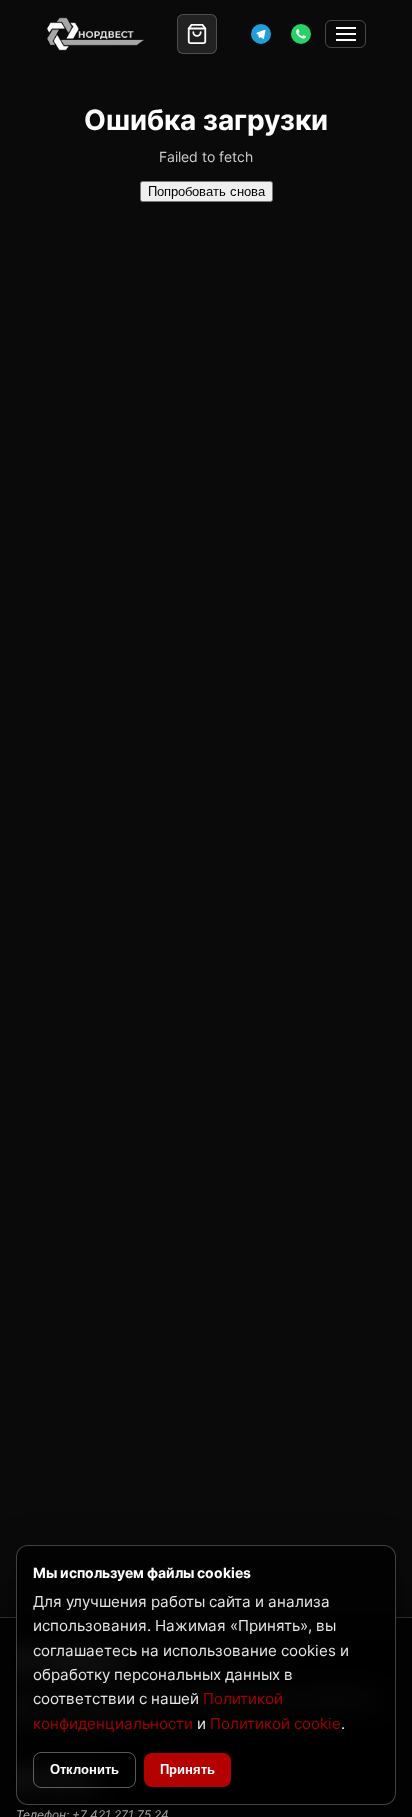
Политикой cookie (275, 1723)
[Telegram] (261, 34)
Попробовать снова (206, 191)
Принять (187, 1769)
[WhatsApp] (301, 34)
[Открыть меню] (345, 34)
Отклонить (84, 1769)
